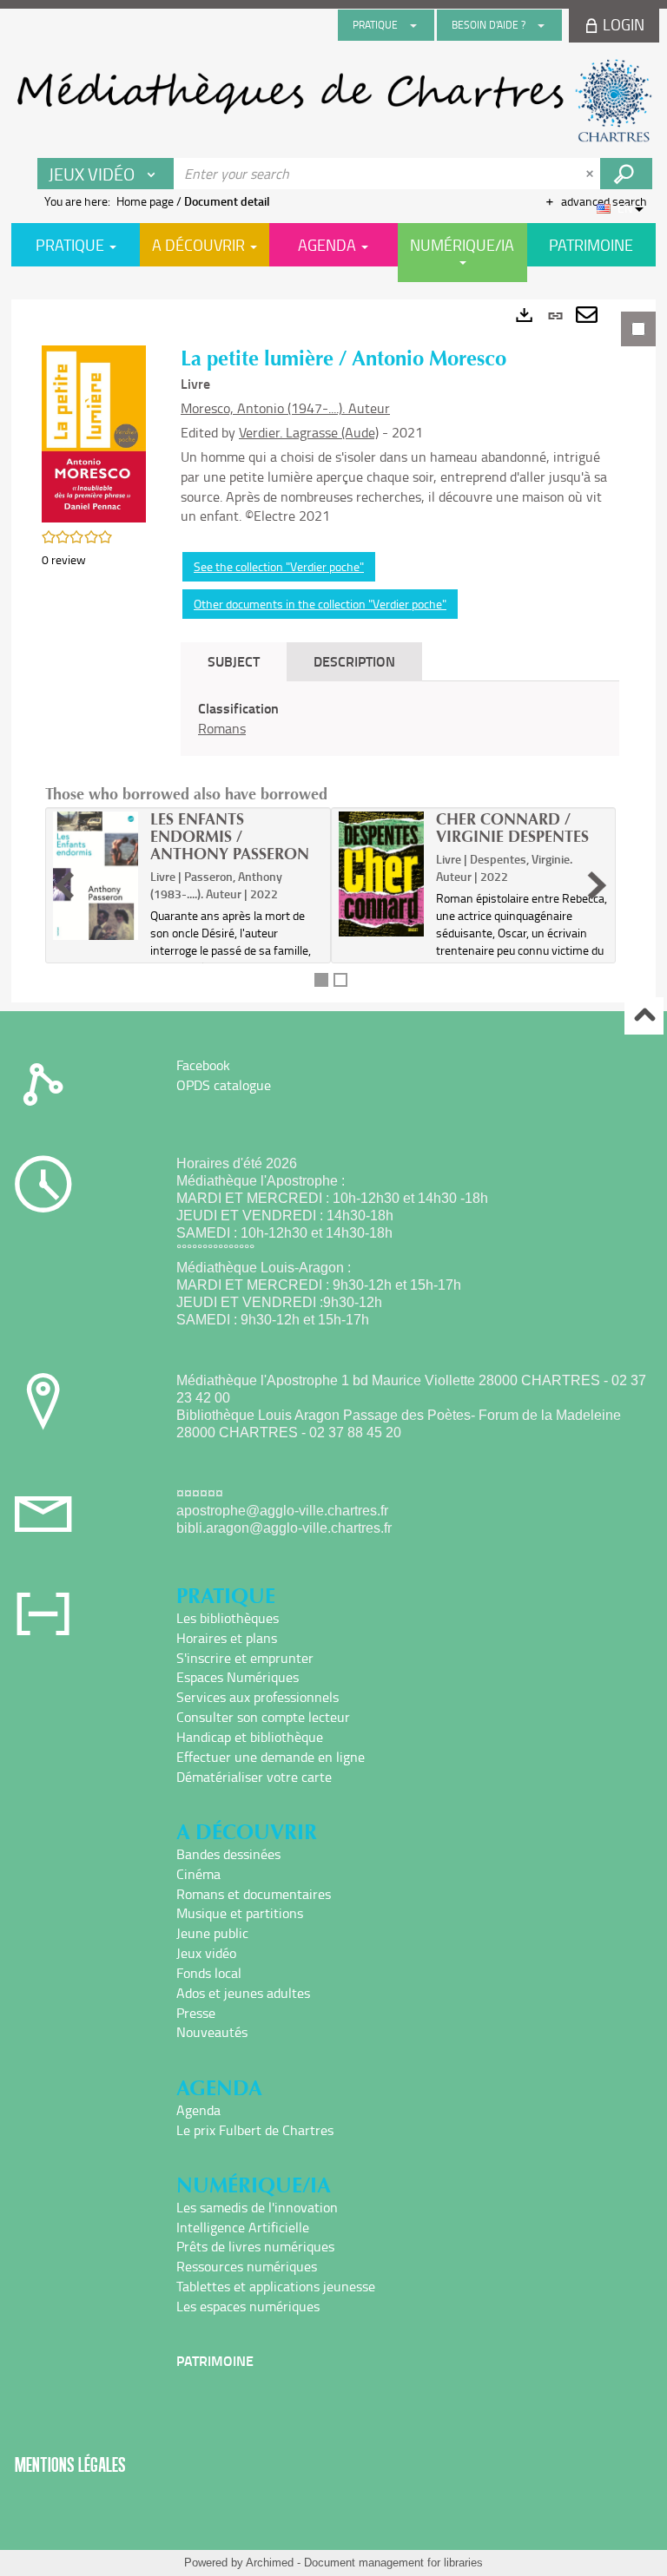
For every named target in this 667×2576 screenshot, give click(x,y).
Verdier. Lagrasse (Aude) (309, 432)
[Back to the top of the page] (644, 1016)
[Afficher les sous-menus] (413, 25)
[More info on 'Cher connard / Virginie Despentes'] (381, 874)
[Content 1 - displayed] (321, 980)
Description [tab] (354, 661)
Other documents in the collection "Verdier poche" (320, 604)
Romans (222, 728)
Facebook (203, 1065)
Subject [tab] (234, 661)
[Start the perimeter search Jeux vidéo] (626, 174)
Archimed (270, 2563)
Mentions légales (70, 2464)
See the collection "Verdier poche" (279, 566)
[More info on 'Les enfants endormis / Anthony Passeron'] (96, 875)
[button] (94, 432)
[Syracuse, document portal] (333, 101)
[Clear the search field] (591, 174)
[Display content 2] (340, 980)
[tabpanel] (333, 651)
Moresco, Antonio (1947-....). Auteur (285, 408)
